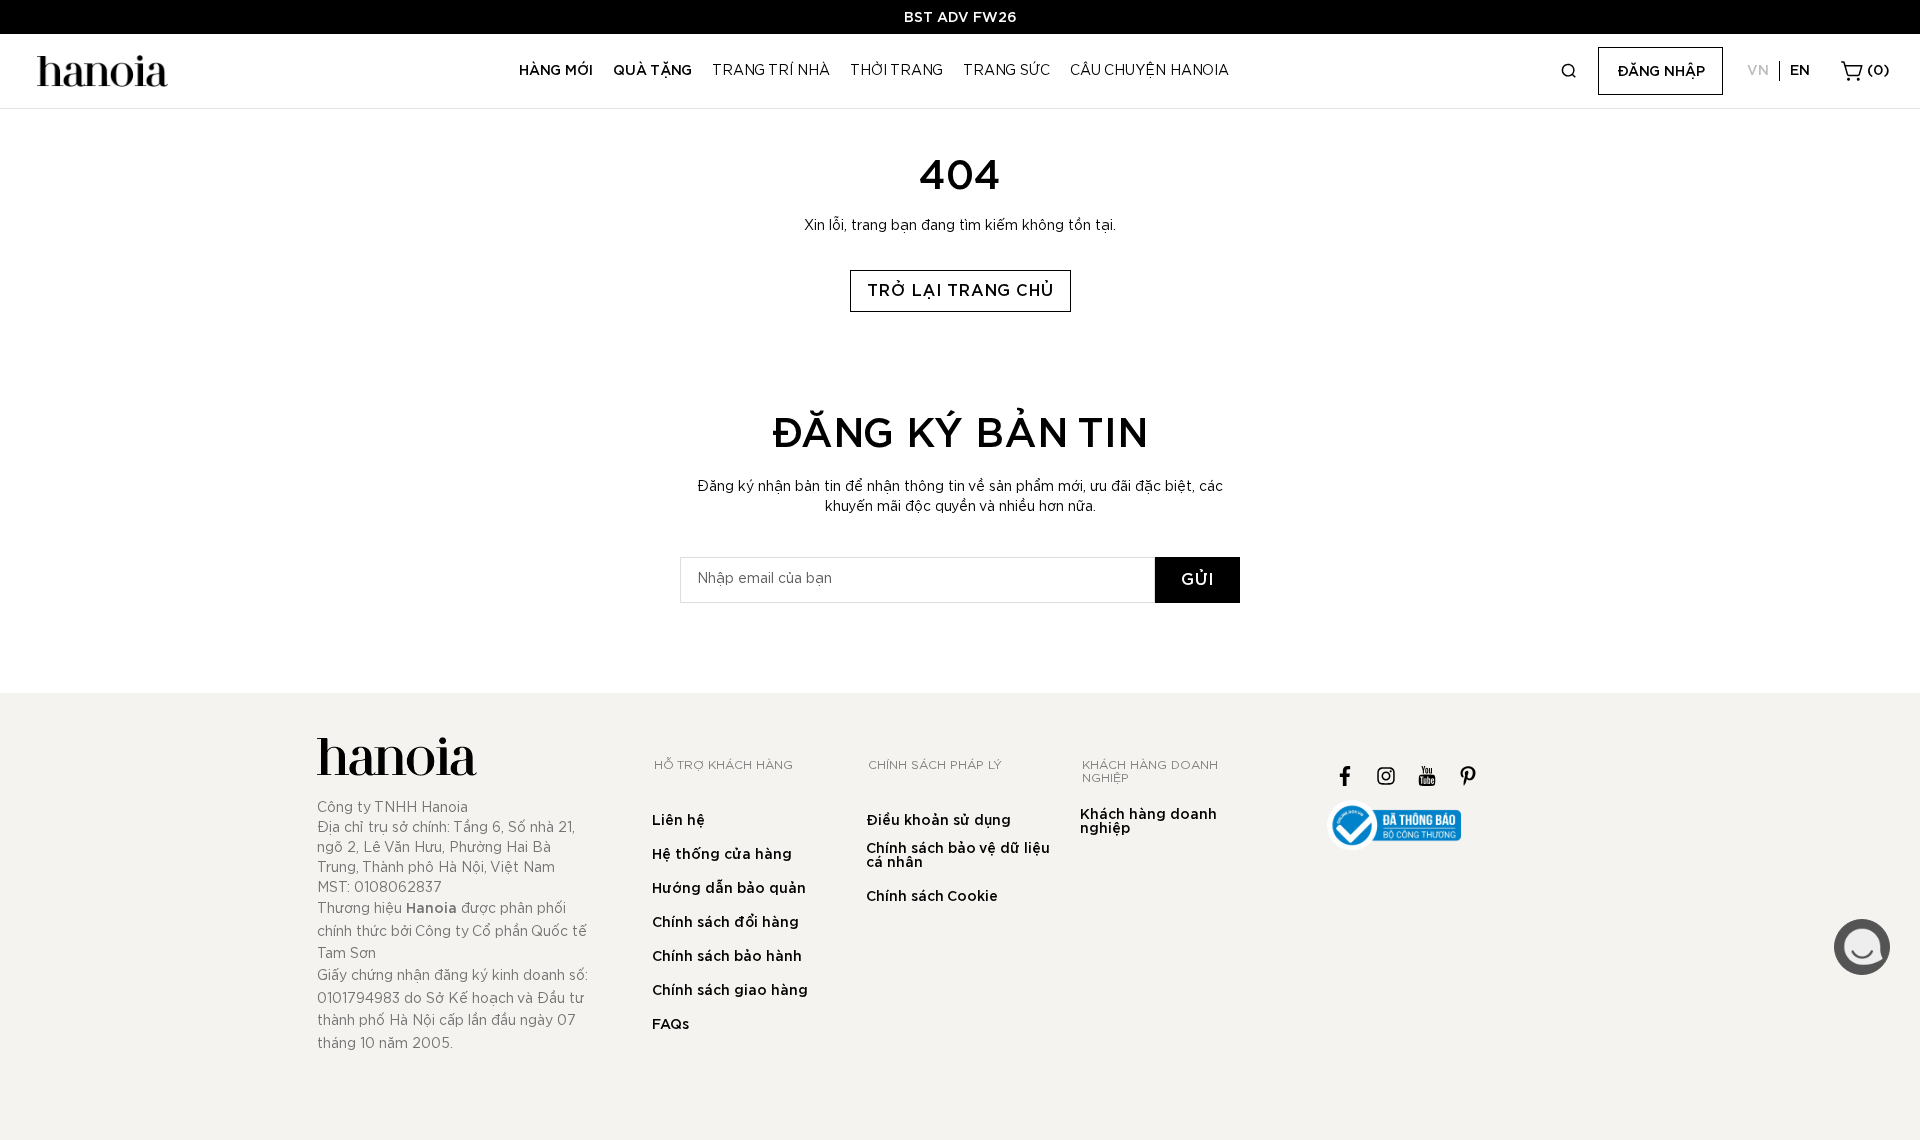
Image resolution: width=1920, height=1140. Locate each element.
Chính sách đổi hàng (725, 923)
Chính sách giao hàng (730, 991)
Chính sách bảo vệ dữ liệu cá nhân (958, 856)
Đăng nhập (1661, 72)
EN (1800, 71)
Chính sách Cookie (932, 897)
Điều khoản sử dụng (938, 821)
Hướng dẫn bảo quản (729, 889)
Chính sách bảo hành (727, 957)
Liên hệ (678, 821)
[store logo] (100, 71)
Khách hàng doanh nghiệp (1148, 822)
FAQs (670, 1025)
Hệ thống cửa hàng (722, 855)
